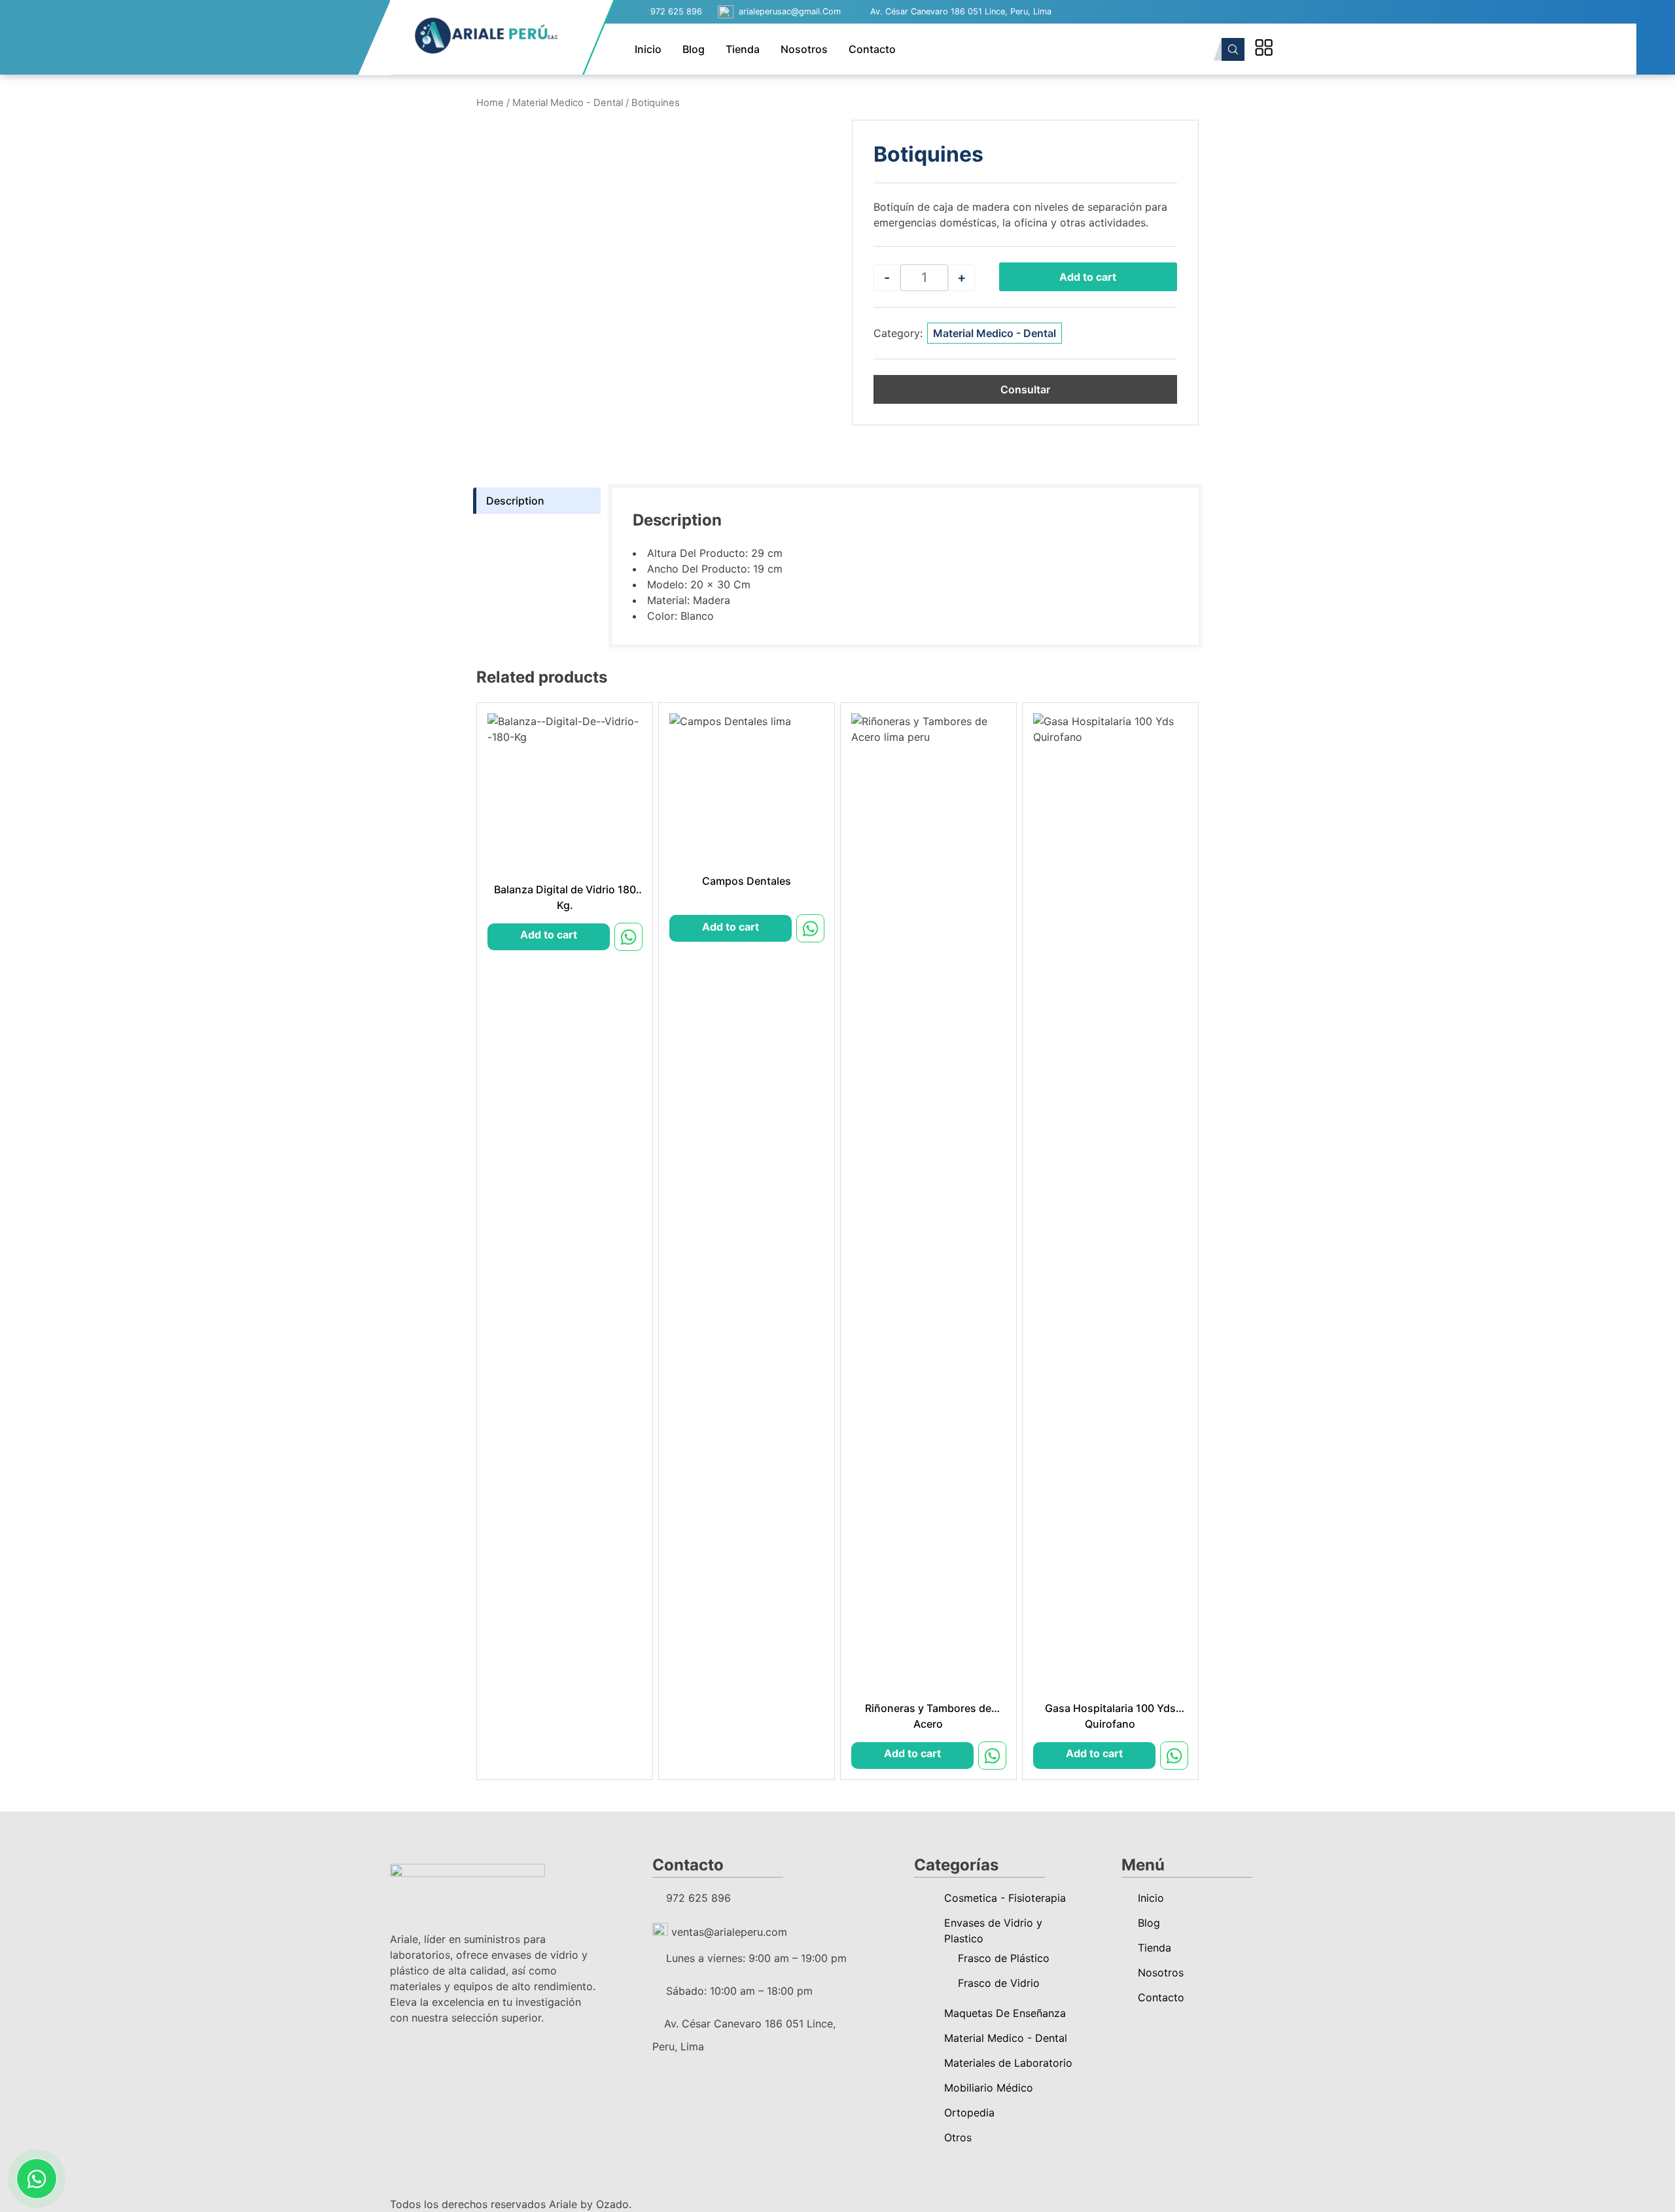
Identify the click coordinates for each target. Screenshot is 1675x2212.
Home (490, 103)
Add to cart (1088, 277)
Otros (958, 2137)
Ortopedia (969, 2113)
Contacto (872, 49)
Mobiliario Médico (989, 2088)
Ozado (612, 2204)
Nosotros (804, 49)
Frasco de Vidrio (999, 1983)
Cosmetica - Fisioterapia (1005, 1898)
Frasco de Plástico (1004, 1958)
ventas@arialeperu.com (728, 1932)
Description (515, 501)
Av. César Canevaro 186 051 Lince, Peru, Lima (961, 11)
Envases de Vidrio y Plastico (993, 1931)
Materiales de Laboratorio (1008, 2063)
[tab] (537, 501)
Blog (694, 49)
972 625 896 (676, 11)
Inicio (648, 49)
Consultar (1025, 389)
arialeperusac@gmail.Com (790, 11)
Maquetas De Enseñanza (1005, 2013)
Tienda (743, 49)
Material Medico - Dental (568, 103)
